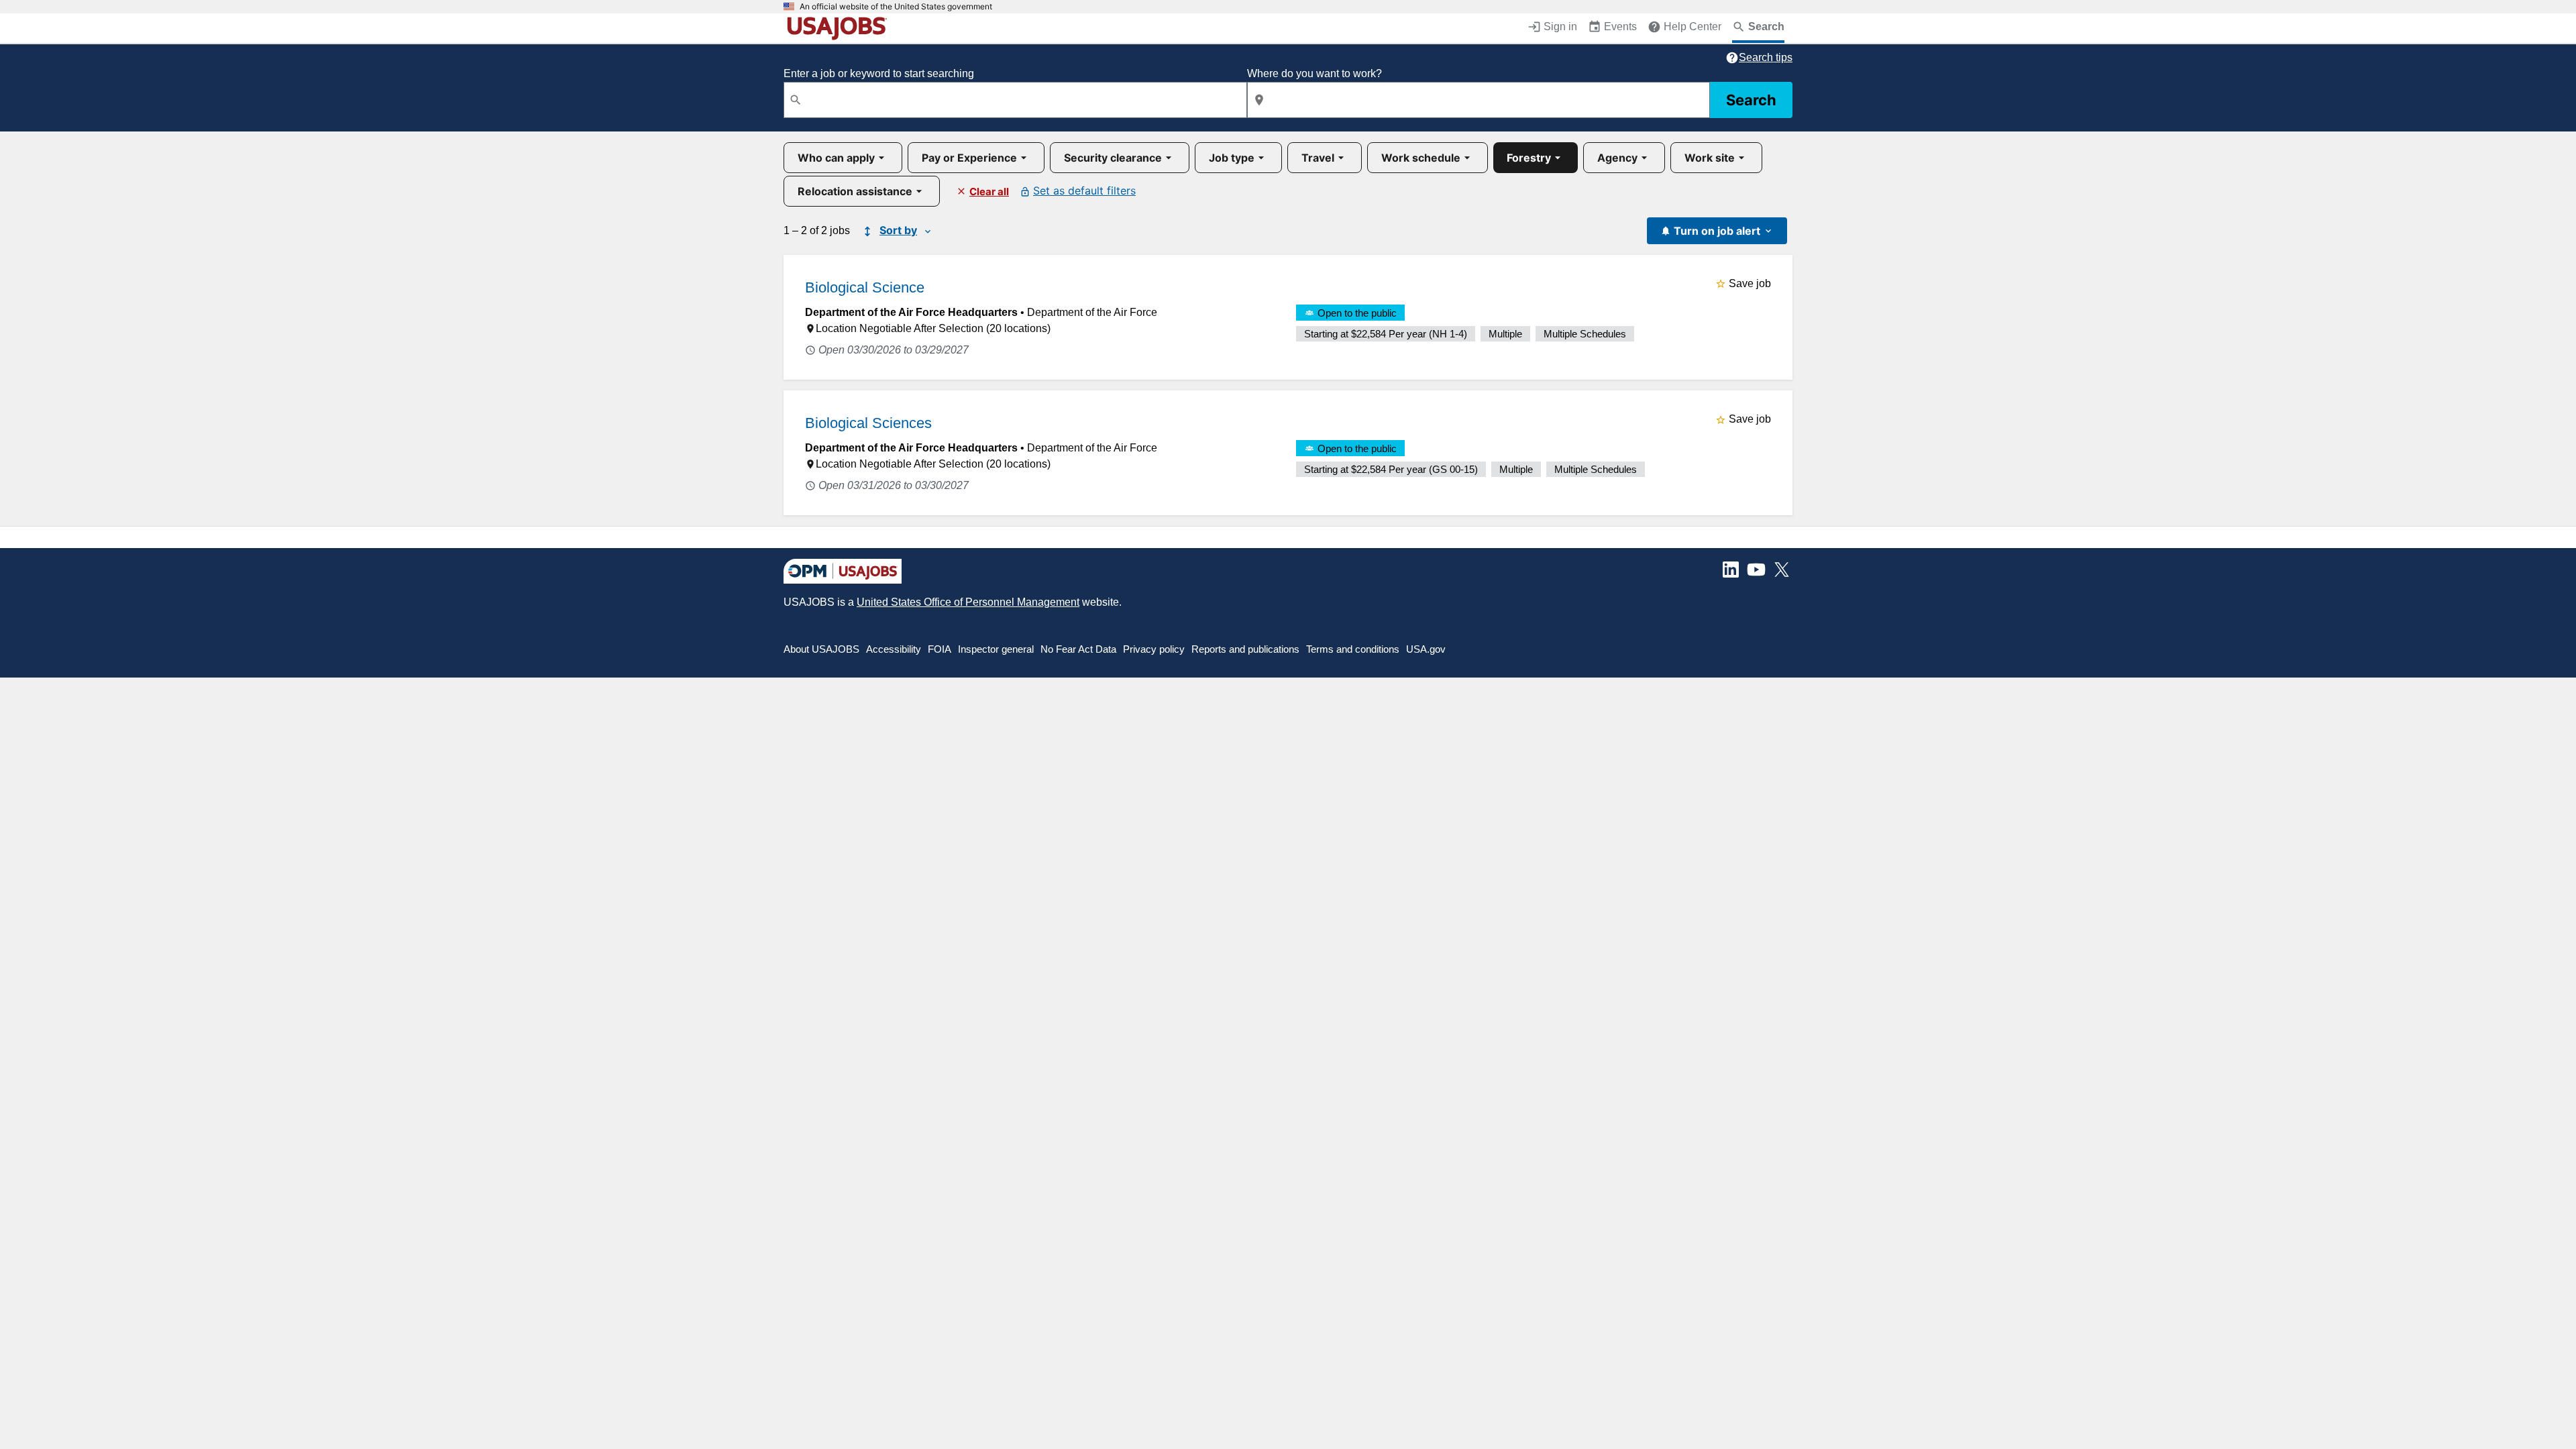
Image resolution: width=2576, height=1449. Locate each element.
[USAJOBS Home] (840, 28)
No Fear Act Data (1078, 649)
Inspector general (996, 649)
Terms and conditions (1353, 649)
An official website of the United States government (896, 7)
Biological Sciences (868, 423)
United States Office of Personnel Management (968, 602)
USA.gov (1426, 649)
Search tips (1766, 57)
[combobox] (1015, 100)
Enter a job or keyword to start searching (879, 73)
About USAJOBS (821, 649)
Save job (1750, 283)
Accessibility (894, 649)
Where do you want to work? (1314, 73)
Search (1751, 100)
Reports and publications (1245, 649)
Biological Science (865, 287)
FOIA (940, 649)
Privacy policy (1154, 649)
